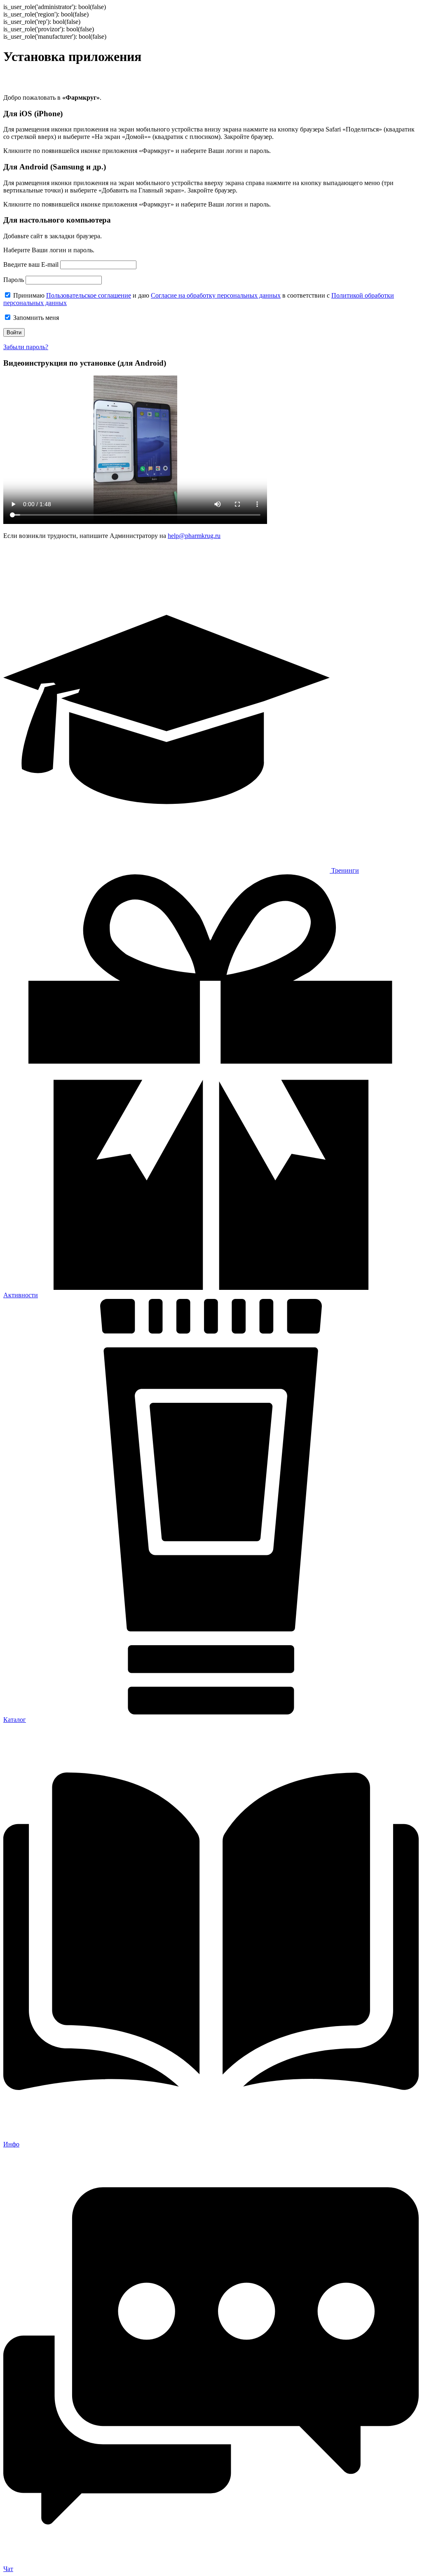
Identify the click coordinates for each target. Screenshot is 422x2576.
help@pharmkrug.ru (194, 536)
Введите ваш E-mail (31, 264)
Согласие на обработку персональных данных (216, 295)
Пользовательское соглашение (89, 295)
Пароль (14, 280)
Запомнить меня (35, 318)
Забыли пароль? (26, 347)
